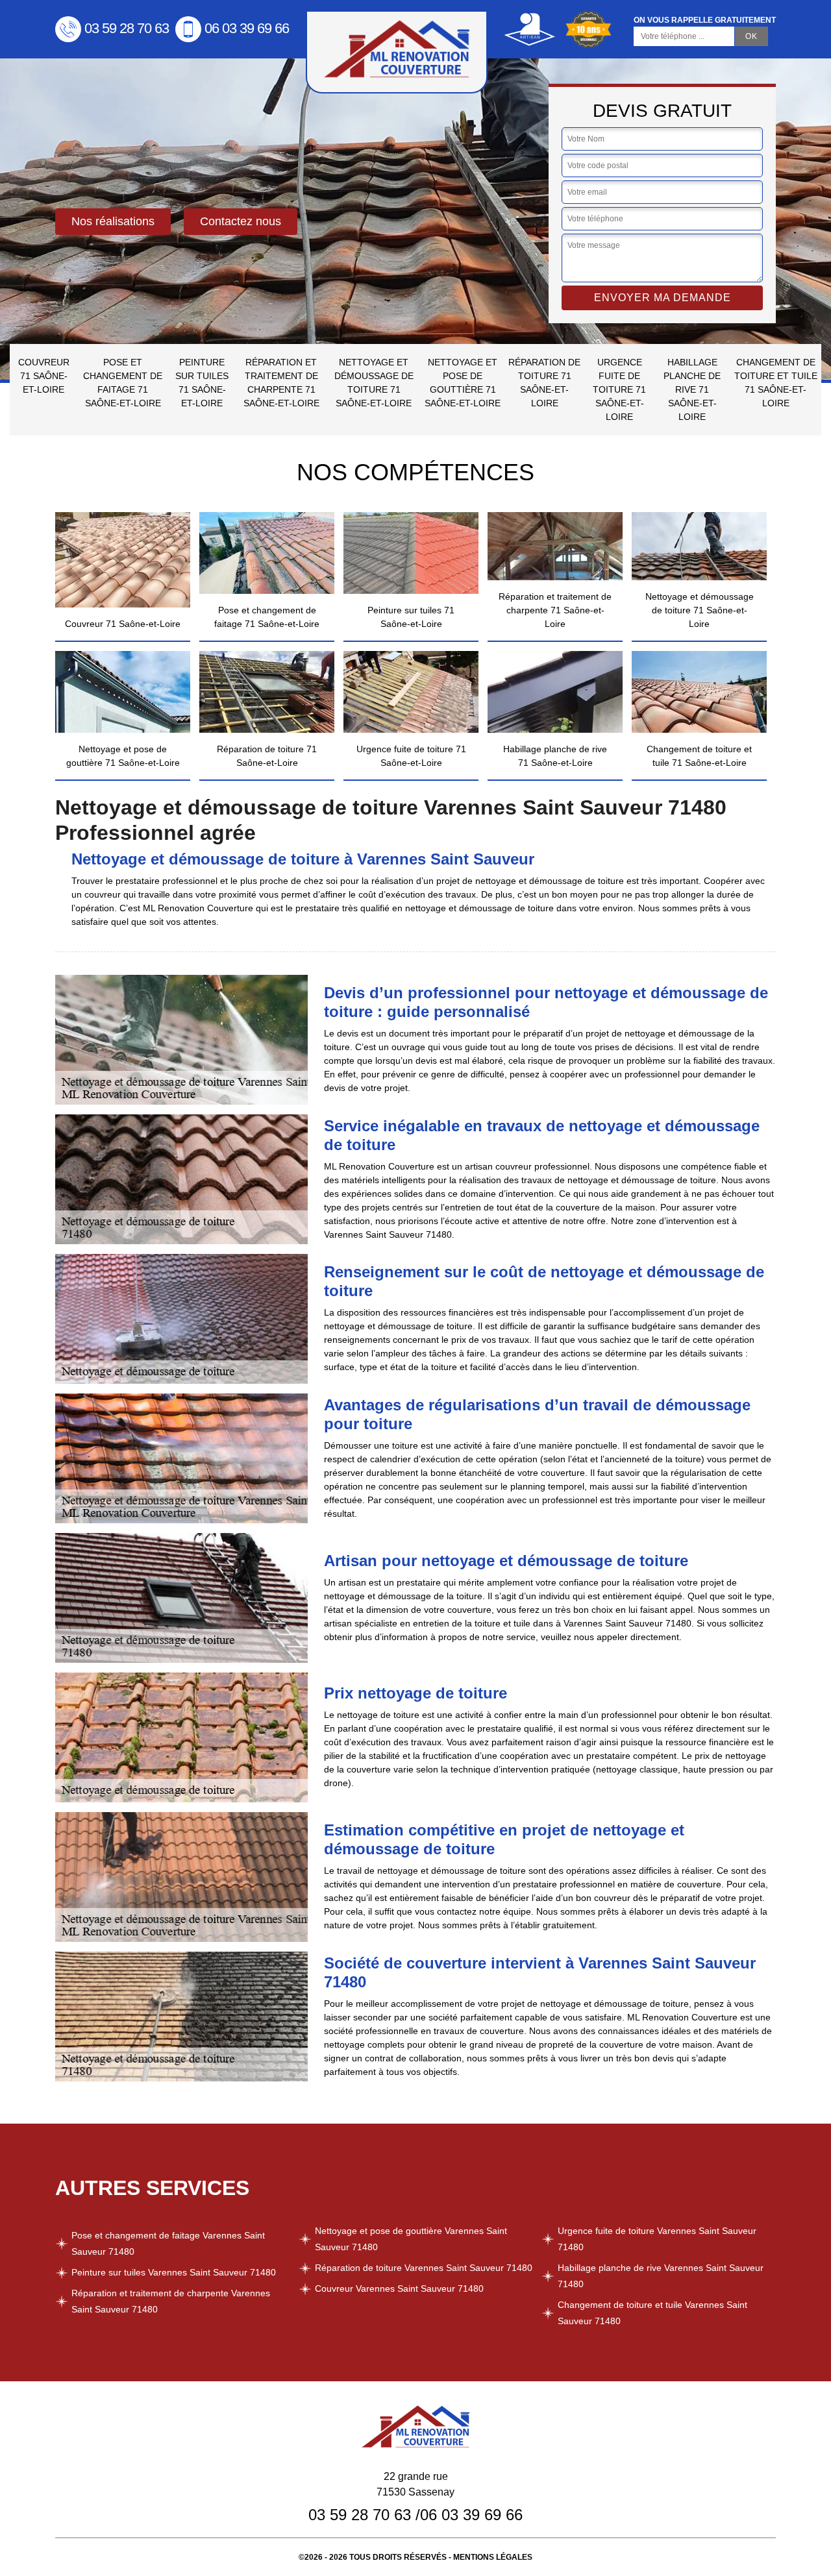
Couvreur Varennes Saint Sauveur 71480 (399, 2288)
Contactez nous (241, 221)
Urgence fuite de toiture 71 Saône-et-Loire (619, 389)
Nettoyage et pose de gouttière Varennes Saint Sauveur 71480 (411, 2239)
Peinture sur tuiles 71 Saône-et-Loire (202, 383)
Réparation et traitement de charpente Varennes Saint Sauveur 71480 (171, 2301)
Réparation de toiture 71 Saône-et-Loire (544, 383)
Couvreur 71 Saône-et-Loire (44, 376)
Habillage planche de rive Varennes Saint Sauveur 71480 (661, 2276)
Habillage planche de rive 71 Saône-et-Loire (692, 389)
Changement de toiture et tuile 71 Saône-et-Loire (776, 383)
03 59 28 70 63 (127, 28)
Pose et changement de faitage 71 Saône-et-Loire (123, 383)
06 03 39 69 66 (247, 28)
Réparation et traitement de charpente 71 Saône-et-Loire (281, 383)
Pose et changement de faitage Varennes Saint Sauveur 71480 (168, 2243)
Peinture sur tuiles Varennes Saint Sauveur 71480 (174, 2272)
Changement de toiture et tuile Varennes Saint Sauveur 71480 (652, 2313)
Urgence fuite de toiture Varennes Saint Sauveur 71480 (657, 2239)
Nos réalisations (113, 221)
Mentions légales (493, 2557)
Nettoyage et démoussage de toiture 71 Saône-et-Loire (374, 383)
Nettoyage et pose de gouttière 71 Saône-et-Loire (463, 383)
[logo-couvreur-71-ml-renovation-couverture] (397, 52)
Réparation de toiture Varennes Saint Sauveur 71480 (424, 2268)
